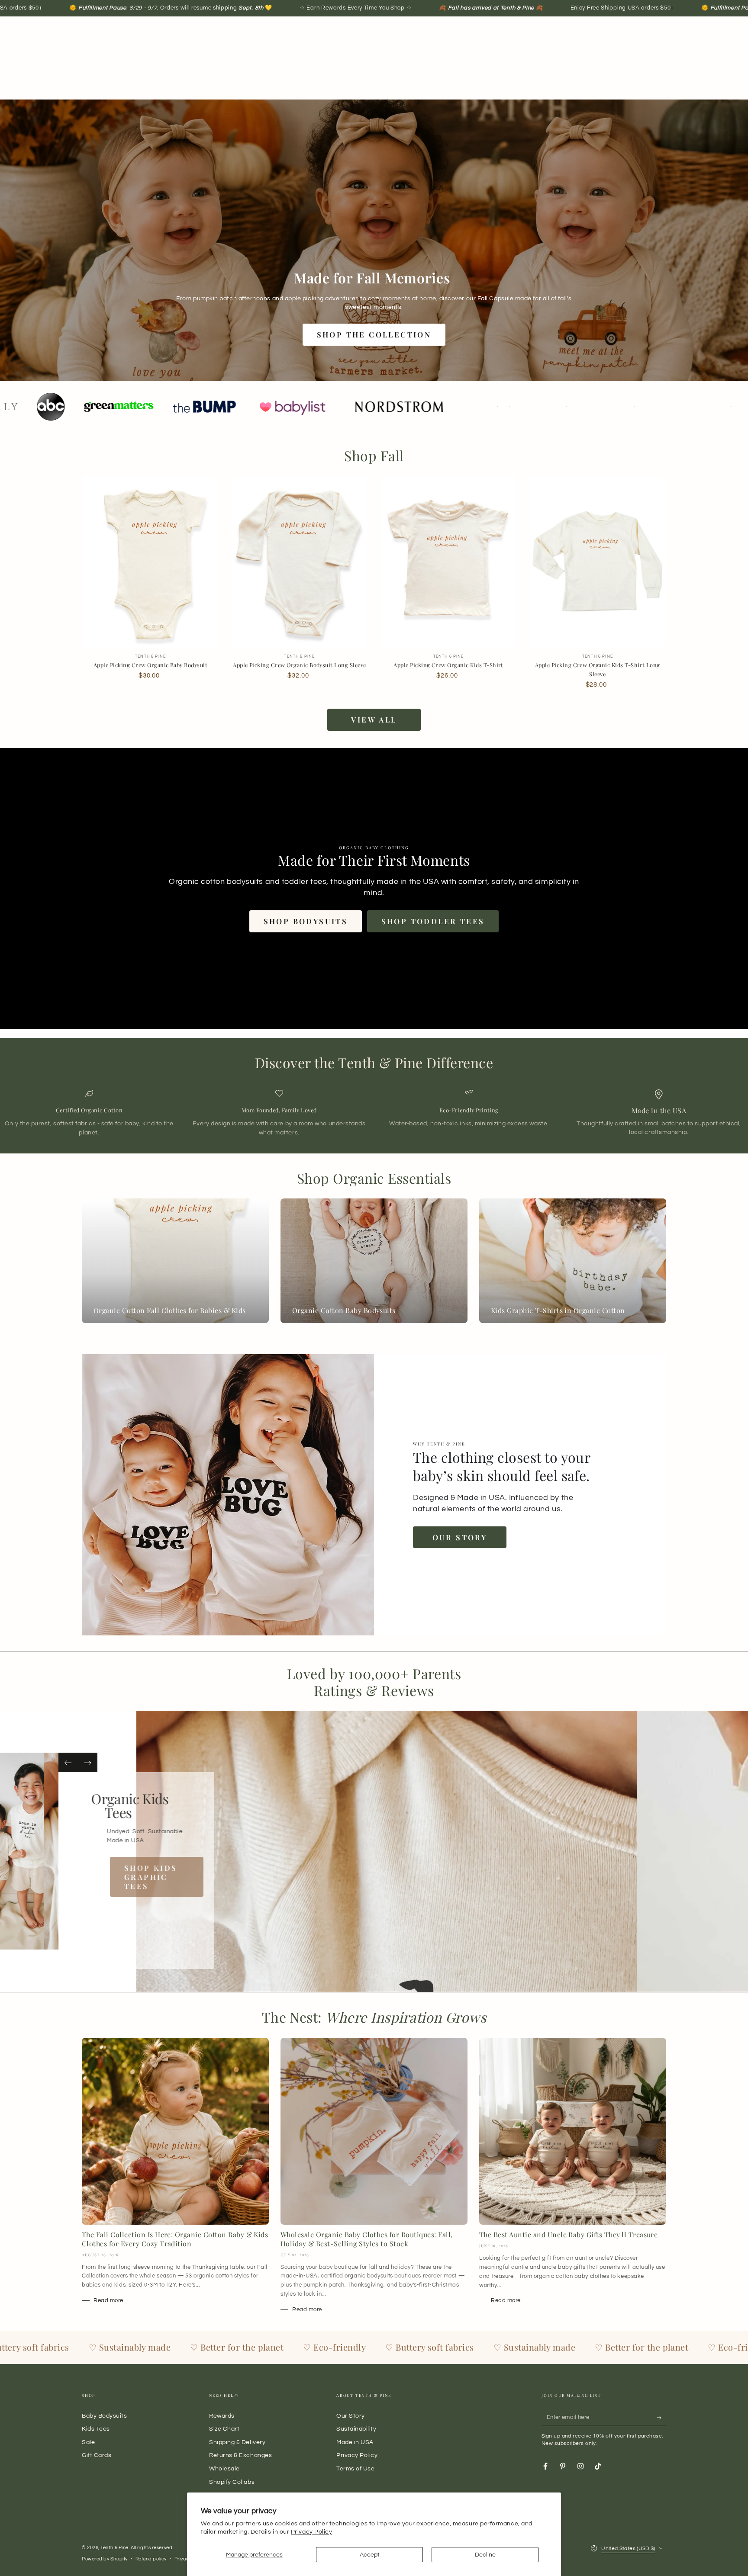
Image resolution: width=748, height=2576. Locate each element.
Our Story (460, 1537)
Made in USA (355, 2442)
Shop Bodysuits (306, 921)
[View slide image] (376, 1851)
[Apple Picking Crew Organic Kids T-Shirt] (449, 562)
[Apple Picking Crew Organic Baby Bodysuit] (150, 562)
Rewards (222, 2416)
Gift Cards (97, 2455)
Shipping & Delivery (237, 2442)
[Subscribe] (662, 2418)
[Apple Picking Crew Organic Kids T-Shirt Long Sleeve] (598, 562)
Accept (370, 2555)
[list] (374, 1113)
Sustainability (356, 2429)
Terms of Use (355, 2468)
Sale (88, 2442)
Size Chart (224, 2429)
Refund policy (151, 2559)
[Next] (88, 1762)
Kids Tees (96, 2429)
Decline (485, 2555)
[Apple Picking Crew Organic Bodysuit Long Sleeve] (299, 562)
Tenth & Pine (114, 2548)
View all (374, 719)
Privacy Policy (312, 2532)
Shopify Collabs (232, 2482)
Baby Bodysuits (105, 2416)
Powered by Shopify (105, 2559)
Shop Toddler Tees (433, 921)
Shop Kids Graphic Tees (166, 1877)
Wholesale (224, 2468)
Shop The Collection (374, 334)
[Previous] (68, 1762)
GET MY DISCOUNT (300, 1376)
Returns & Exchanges (240, 2455)
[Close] (512, 1190)
